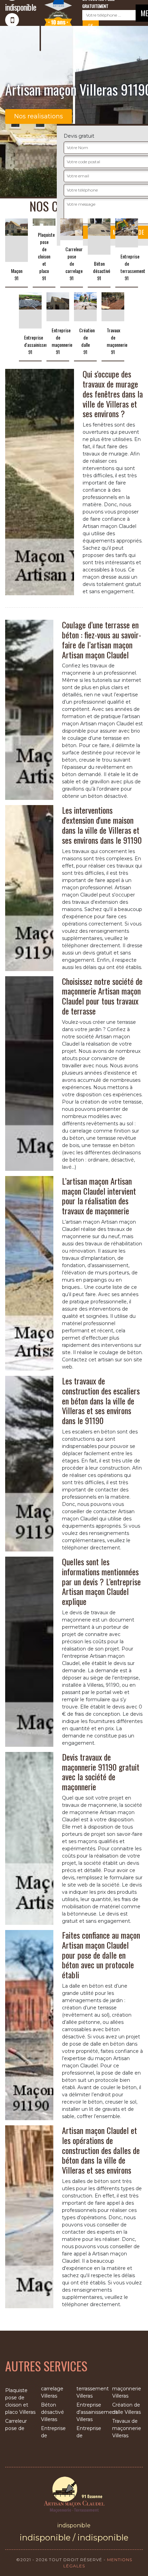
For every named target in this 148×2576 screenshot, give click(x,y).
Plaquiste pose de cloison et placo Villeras (20, 2401)
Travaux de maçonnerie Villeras (127, 2428)
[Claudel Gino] (74, 2494)
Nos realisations (39, 116)
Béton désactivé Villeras (52, 2412)
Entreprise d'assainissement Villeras (92, 2412)
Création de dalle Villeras (126, 2408)
